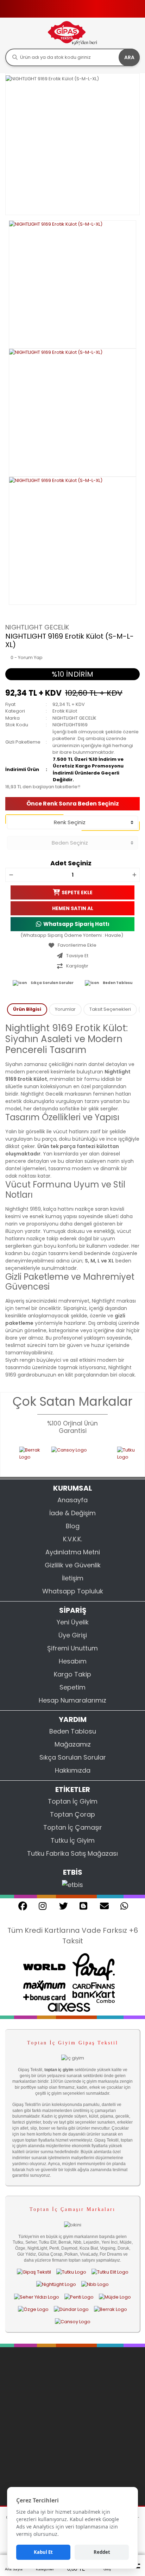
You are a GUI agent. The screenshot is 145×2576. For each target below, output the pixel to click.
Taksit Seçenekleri (110, 1009)
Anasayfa (72, 1500)
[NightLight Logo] (56, 2284)
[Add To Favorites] (72, 945)
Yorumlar (65, 1009)
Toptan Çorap (72, 1814)
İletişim (73, 1578)
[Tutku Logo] (114, 1457)
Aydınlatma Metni (73, 1552)
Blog (73, 1526)
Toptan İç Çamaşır (73, 1827)
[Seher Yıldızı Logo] (37, 2297)
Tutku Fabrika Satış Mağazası (72, 1853)
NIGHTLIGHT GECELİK (37, 627)
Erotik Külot (65, 711)
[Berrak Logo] (14, 1457)
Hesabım (73, 1661)
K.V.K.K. (72, 1539)
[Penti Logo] (79, 2297)
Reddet (102, 2552)
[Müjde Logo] (115, 2297)
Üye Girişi (73, 1635)
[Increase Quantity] (134, 875)
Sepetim (72, 1687)
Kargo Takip (72, 1674)
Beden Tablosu (118, 983)
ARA (129, 57)
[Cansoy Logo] (63, 1457)
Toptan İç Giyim (73, 1801)
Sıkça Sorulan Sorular (52, 983)
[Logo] (72, 33)
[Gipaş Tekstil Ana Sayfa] (34, 2272)
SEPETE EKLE (77, 892)
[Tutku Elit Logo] (110, 2272)
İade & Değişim (72, 1513)
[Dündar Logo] (71, 2309)
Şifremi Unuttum (72, 1648)
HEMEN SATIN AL (73, 908)
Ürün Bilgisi (27, 1009)
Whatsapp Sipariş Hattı (76, 924)
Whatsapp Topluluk (73, 1591)
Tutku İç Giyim (73, 1840)
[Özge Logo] (33, 2309)
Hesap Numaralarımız (72, 1700)
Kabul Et (43, 2552)
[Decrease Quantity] (11, 875)
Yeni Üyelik (73, 1622)
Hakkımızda (73, 1770)
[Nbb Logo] (95, 2284)
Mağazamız (73, 1744)
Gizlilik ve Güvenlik (73, 1565)
